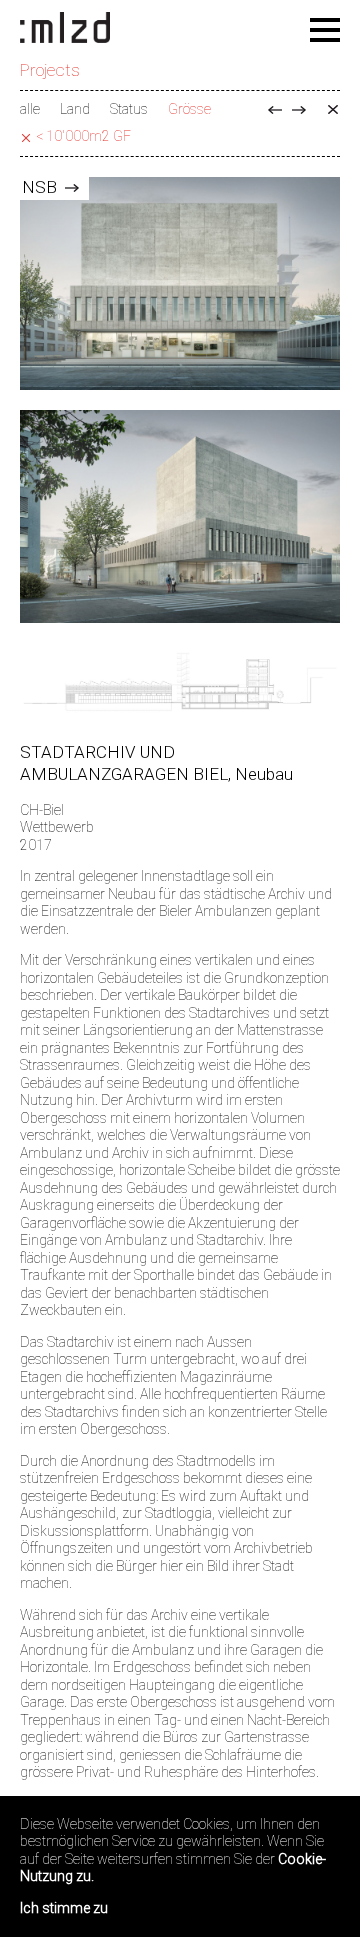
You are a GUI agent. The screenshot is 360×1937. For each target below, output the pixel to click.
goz (299, 110)
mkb (275, 110)
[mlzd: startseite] (65, 29)
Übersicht (333, 110)
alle (30, 109)
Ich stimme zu (64, 1908)
